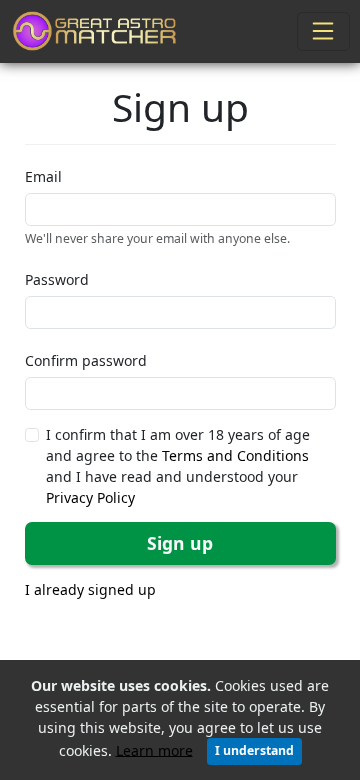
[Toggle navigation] (323, 31)
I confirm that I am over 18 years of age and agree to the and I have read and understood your (178, 466)
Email (43, 176)
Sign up (180, 543)
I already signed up (90, 589)
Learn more (154, 749)
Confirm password (86, 360)
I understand (254, 750)
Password (57, 279)
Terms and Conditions (235, 455)
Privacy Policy (90, 497)
